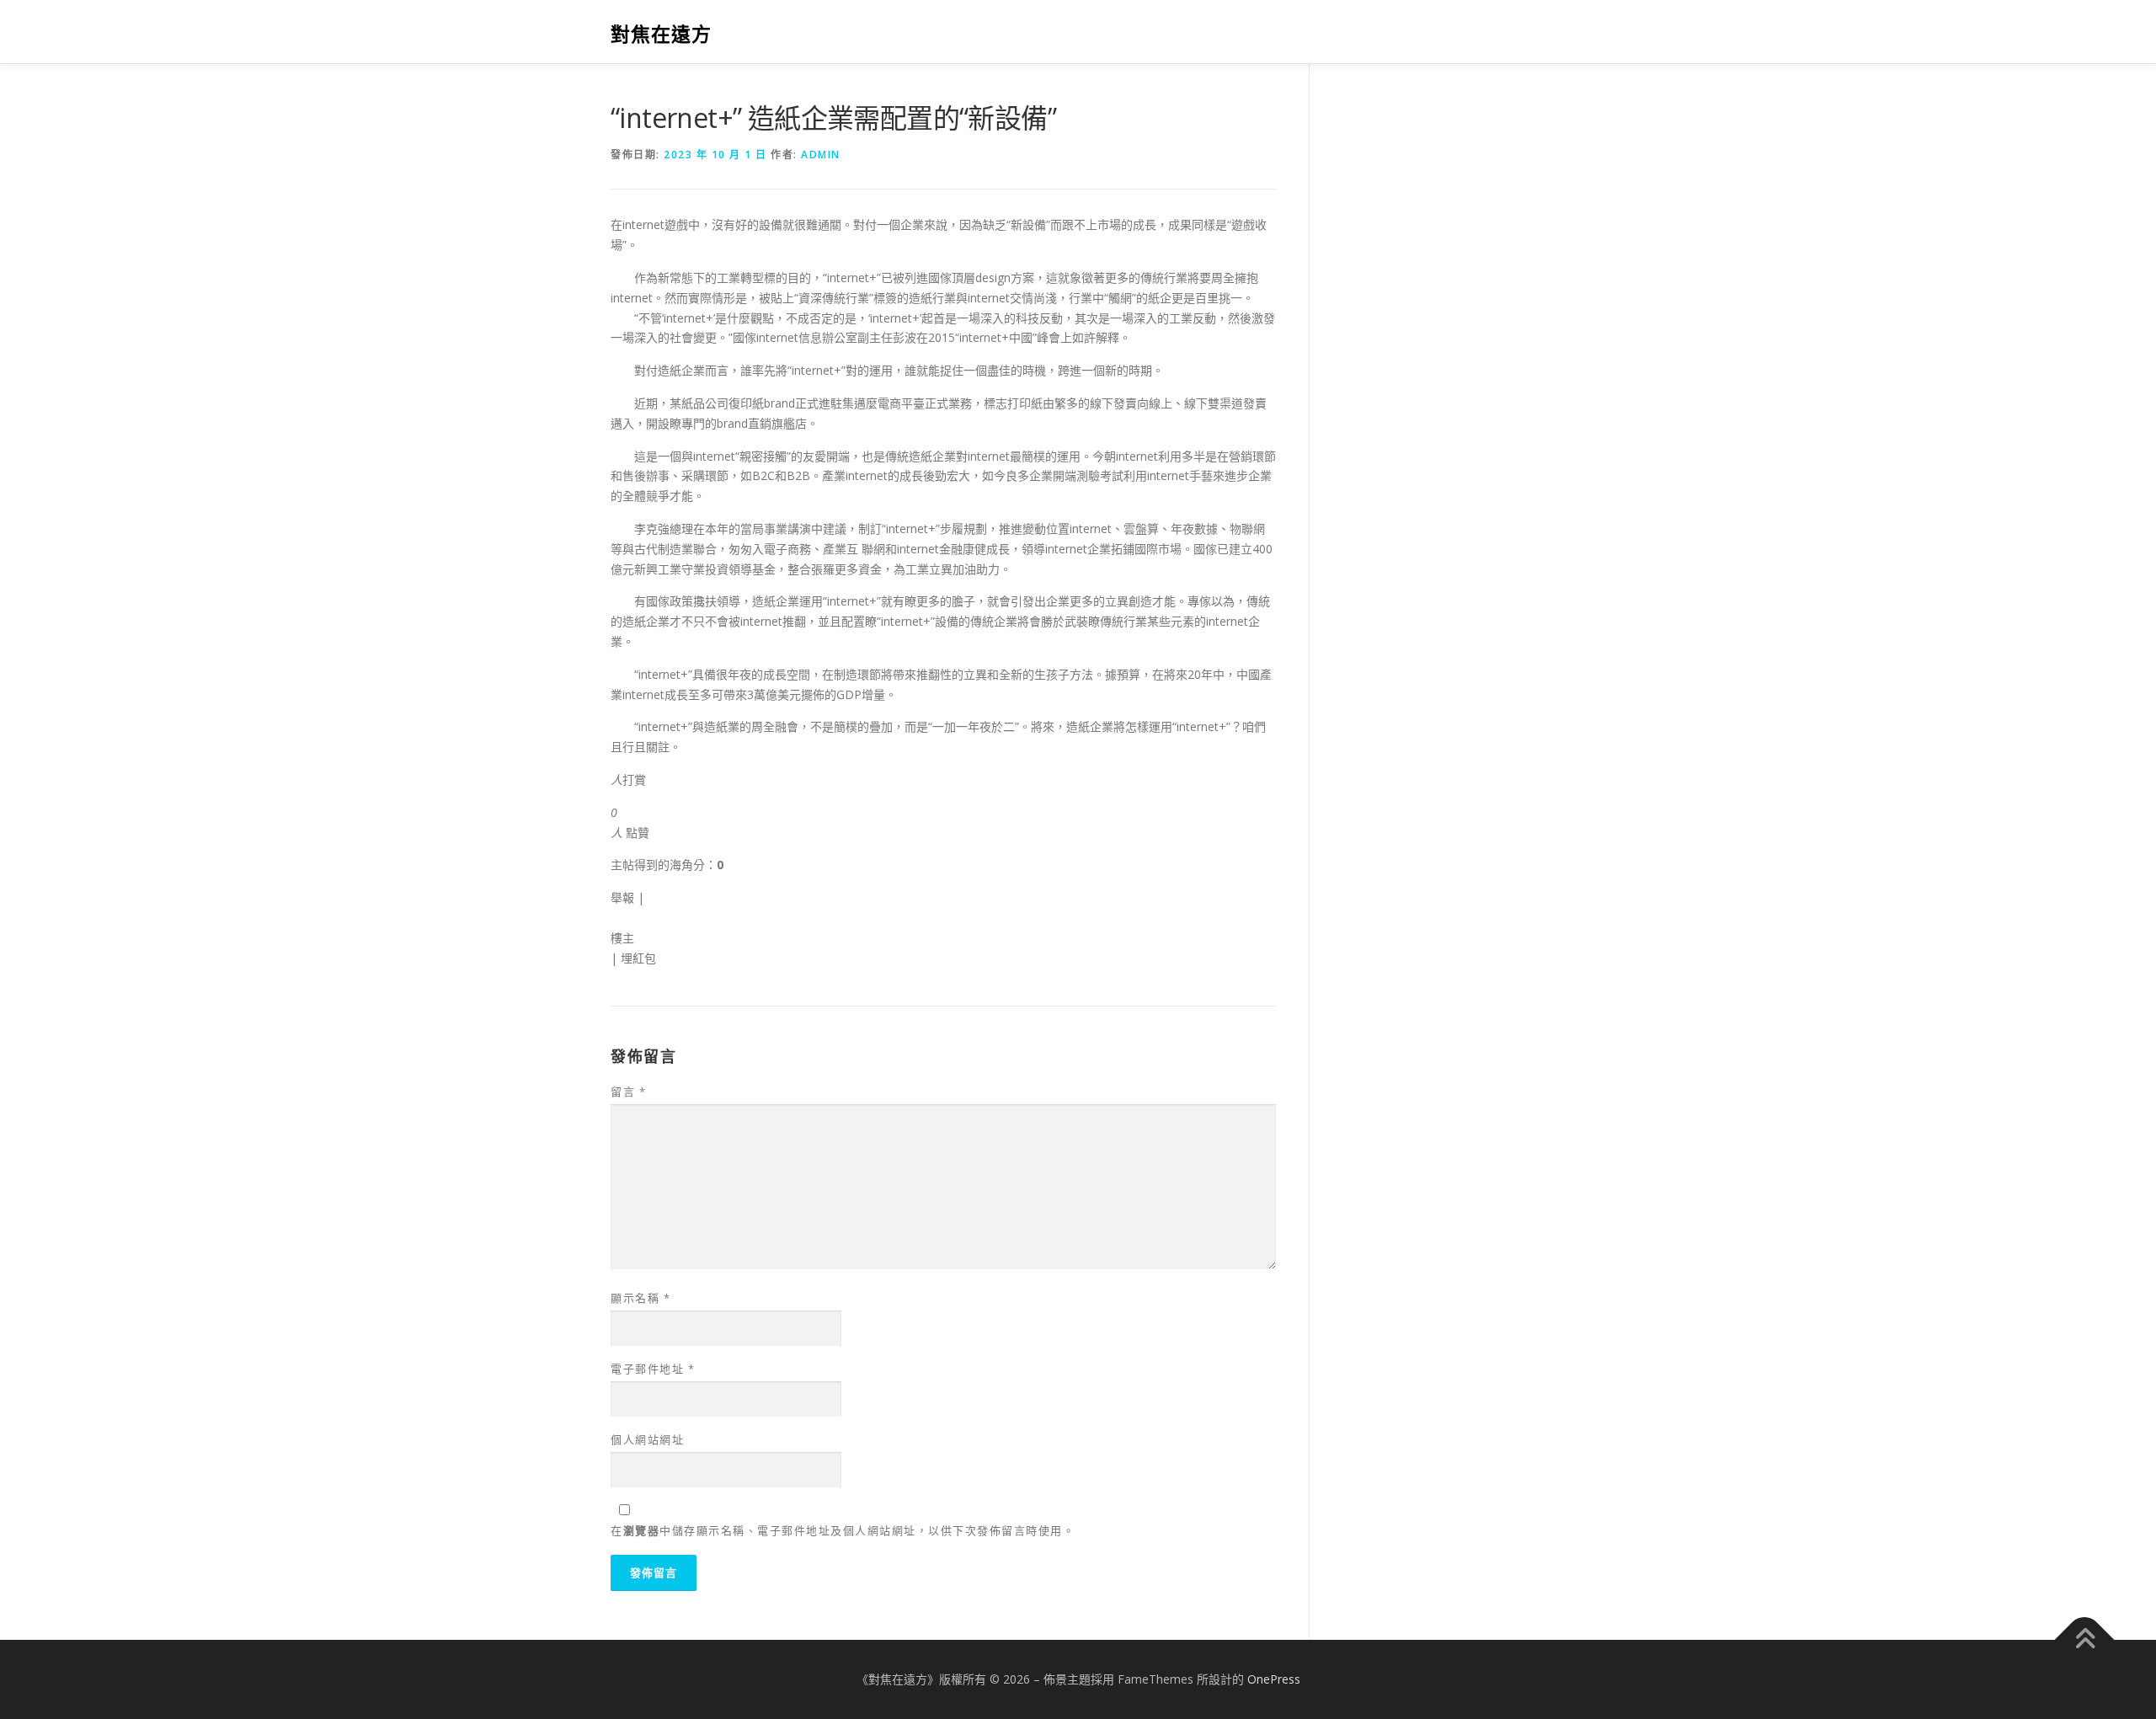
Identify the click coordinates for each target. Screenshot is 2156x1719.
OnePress (1274, 1679)
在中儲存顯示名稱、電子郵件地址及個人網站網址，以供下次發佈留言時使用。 (843, 1530)
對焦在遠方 (661, 34)
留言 (628, 1092)
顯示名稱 (640, 1298)
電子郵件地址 (653, 1369)
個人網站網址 (647, 1439)
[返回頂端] (2085, 1640)
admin (821, 155)
